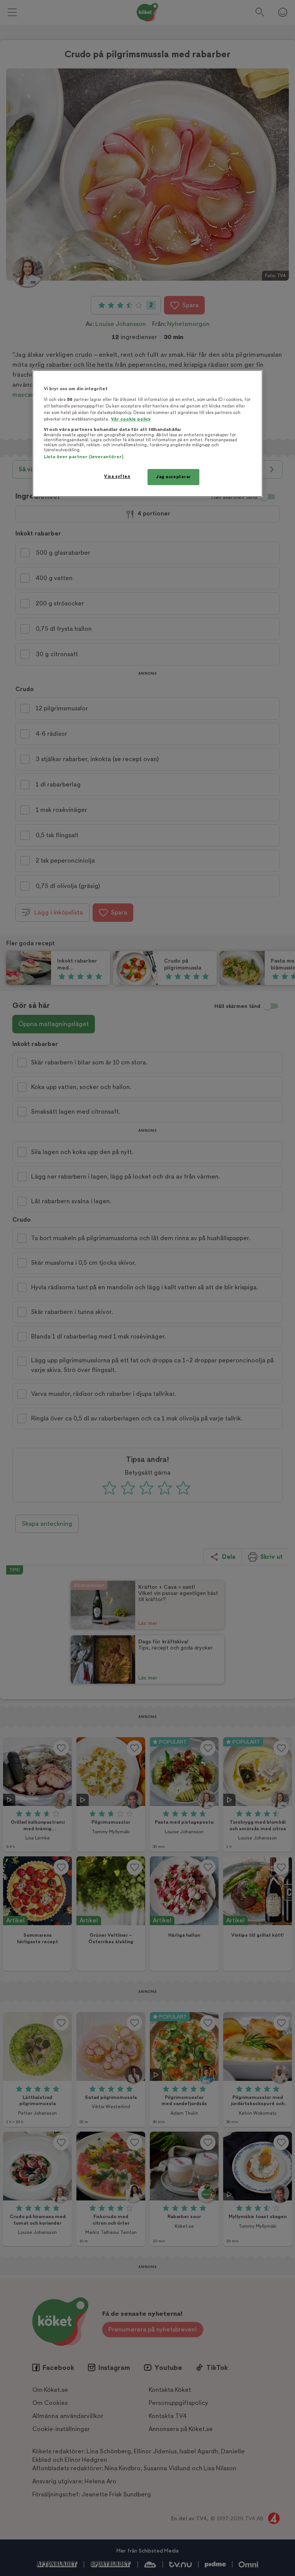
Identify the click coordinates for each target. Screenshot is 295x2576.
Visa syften (117, 476)
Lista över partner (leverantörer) (84, 457)
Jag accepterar (173, 477)
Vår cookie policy (131, 419)
